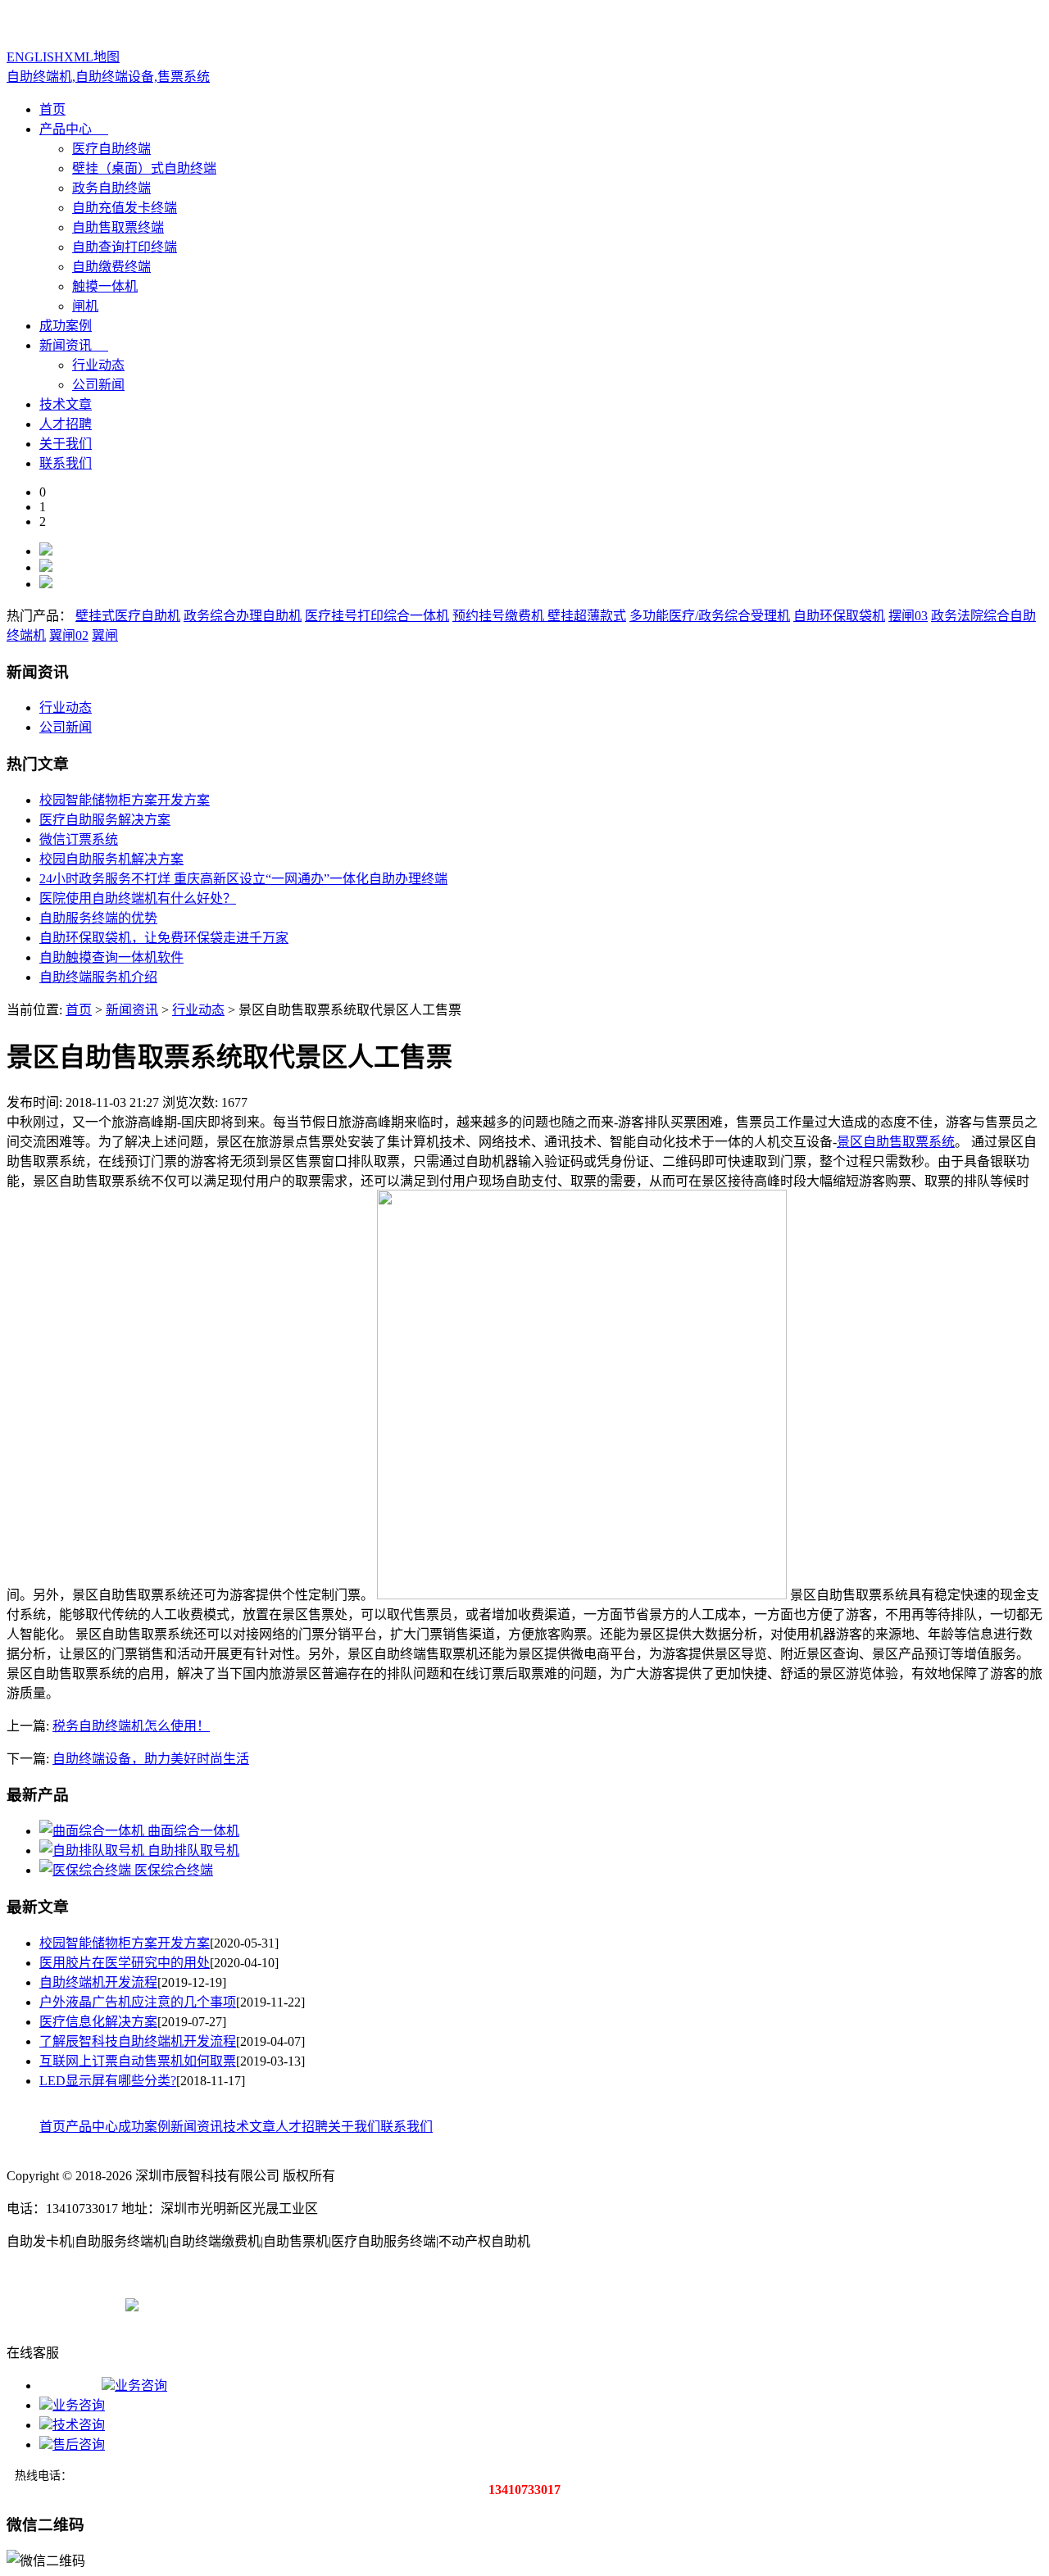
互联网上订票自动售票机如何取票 (138, 2061)
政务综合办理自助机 (243, 616)
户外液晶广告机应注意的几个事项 (138, 2002)
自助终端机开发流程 (98, 1982)
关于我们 (66, 444)
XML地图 (92, 57)
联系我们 (66, 463)
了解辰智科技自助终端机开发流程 (138, 2041)
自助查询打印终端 (125, 247)
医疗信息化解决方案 (98, 2022)
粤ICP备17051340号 (63, 2304)
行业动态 (98, 365)
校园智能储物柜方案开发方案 (125, 800)
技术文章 (66, 404)
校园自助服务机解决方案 (111, 859)
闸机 (85, 306)
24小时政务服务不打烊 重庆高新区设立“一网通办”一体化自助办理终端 (243, 879)
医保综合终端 (174, 1870)
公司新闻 (98, 385)
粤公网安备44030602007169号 (224, 2304)
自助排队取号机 (193, 1850)
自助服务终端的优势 (98, 918)
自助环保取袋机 (839, 616)
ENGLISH (35, 57)
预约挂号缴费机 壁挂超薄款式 (539, 616)
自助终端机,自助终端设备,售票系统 (108, 77)
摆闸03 (908, 616)
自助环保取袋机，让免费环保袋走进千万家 (164, 938)
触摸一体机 (105, 286)
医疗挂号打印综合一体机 (377, 616)
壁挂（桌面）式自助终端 (144, 168)
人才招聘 (66, 424)
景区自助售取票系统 (896, 1142)
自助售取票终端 (118, 227)
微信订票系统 (79, 839)
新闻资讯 (66, 345)
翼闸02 (69, 635)
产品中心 (66, 129)
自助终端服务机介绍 (98, 977)
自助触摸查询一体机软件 (111, 957)
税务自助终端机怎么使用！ (131, 1726)
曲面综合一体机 (193, 1831)
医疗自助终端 (111, 149)
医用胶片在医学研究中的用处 (125, 1963)
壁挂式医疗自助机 (128, 616)
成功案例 (66, 326)
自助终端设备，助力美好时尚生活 (151, 1759)
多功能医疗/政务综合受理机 (710, 616)
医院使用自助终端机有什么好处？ (138, 898)
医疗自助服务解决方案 (105, 820)
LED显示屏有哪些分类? (108, 2081)
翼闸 (105, 635)
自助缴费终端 (111, 267)
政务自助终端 (111, 188)
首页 (52, 109)
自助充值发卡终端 (125, 208)
